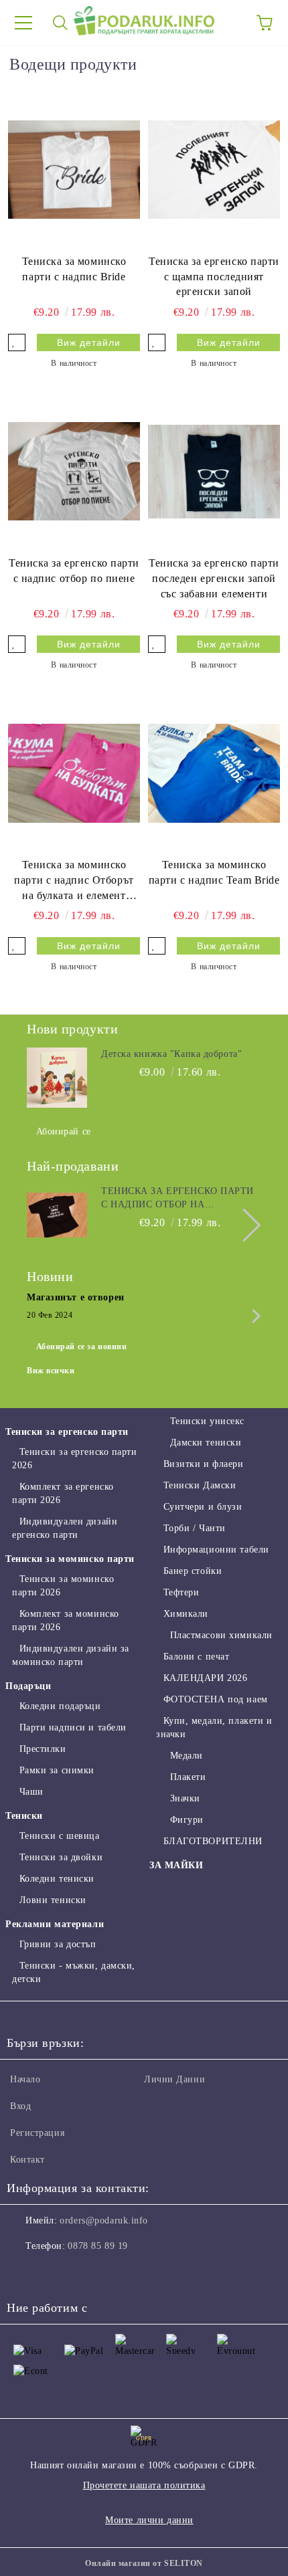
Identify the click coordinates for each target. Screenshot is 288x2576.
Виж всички (51, 1371)
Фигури (187, 1820)
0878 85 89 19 (97, 2246)
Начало (25, 2079)
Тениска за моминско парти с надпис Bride (74, 269)
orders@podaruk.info (104, 2220)
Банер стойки (193, 1571)
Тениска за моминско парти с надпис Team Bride (214, 872)
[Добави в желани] (17, 342)
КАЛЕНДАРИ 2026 (205, 1678)
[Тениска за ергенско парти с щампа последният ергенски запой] (214, 169)
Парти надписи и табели (73, 1727)
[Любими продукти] (228, 23)
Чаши (31, 1792)
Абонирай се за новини (82, 1347)
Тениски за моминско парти (70, 1559)
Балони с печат (196, 1657)
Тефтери (181, 1592)
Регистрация (37, 2133)
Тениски (24, 1816)
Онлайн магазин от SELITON (144, 2563)
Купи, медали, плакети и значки (214, 1727)
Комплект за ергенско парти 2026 (63, 1493)
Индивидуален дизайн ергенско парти (65, 1528)
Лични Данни (174, 2079)
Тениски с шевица (60, 1836)
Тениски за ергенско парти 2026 (75, 1459)
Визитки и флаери (204, 1464)
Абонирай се (64, 1131)
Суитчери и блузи (203, 1507)
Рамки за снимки (57, 1770)
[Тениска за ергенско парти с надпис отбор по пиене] (74, 471)
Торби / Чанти (195, 1528)
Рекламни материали (55, 1924)
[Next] (244, 1225)
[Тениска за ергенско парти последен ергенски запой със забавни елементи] (214, 471)
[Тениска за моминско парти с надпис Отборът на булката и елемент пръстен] (74, 773)
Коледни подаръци (60, 1706)
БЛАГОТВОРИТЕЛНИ (213, 1841)
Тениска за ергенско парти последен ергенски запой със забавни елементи (214, 578)
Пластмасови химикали (221, 1635)
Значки (185, 1798)
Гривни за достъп (58, 1944)
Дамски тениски (206, 1443)
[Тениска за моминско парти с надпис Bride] (74, 169)
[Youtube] (83, 2273)
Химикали (186, 1614)
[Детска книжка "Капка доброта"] (57, 1078)
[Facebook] (24, 2273)
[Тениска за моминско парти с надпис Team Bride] (214, 773)
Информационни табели (216, 1550)
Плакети (188, 1777)
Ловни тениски (53, 1900)
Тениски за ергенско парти (67, 1432)
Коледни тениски (57, 1879)
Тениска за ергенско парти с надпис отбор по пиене (74, 571)
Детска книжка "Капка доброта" (171, 1054)
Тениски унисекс (207, 1421)
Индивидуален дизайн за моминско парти (71, 1655)
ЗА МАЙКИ (176, 1865)
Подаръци (28, 1686)
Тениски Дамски (200, 1485)
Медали (187, 1756)
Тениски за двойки (61, 1857)
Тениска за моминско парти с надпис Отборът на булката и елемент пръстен (74, 881)
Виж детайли (89, 342)
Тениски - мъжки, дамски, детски (74, 1972)
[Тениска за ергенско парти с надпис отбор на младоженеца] (57, 1215)
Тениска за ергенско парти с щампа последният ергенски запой (214, 277)
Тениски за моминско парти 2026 (63, 1586)
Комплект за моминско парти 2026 (66, 1620)
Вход (20, 2106)
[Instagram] (54, 2273)
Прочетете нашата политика (144, 2485)
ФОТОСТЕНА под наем (216, 1699)
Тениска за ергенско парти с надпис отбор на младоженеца (177, 1199)
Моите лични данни (149, 2520)
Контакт (27, 2160)
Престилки (43, 1749)
